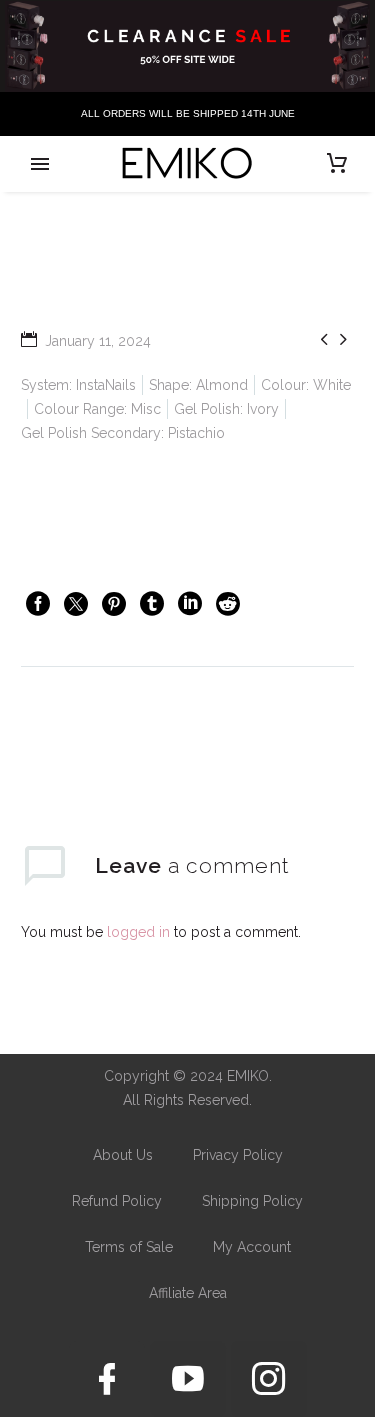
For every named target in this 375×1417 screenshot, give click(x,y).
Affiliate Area (188, 1293)
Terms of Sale (129, 1247)
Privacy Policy (238, 1155)
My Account (252, 1247)
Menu (40, 164)
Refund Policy (117, 1201)
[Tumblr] (152, 604)
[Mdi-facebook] (107, 1379)
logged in (138, 932)
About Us (123, 1155)
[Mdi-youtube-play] (188, 1379)
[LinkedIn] (190, 604)
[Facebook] (38, 604)
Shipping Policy (252, 1201)
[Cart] (337, 164)
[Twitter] (76, 604)
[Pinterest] (114, 604)
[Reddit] (228, 604)
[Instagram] (269, 1379)
